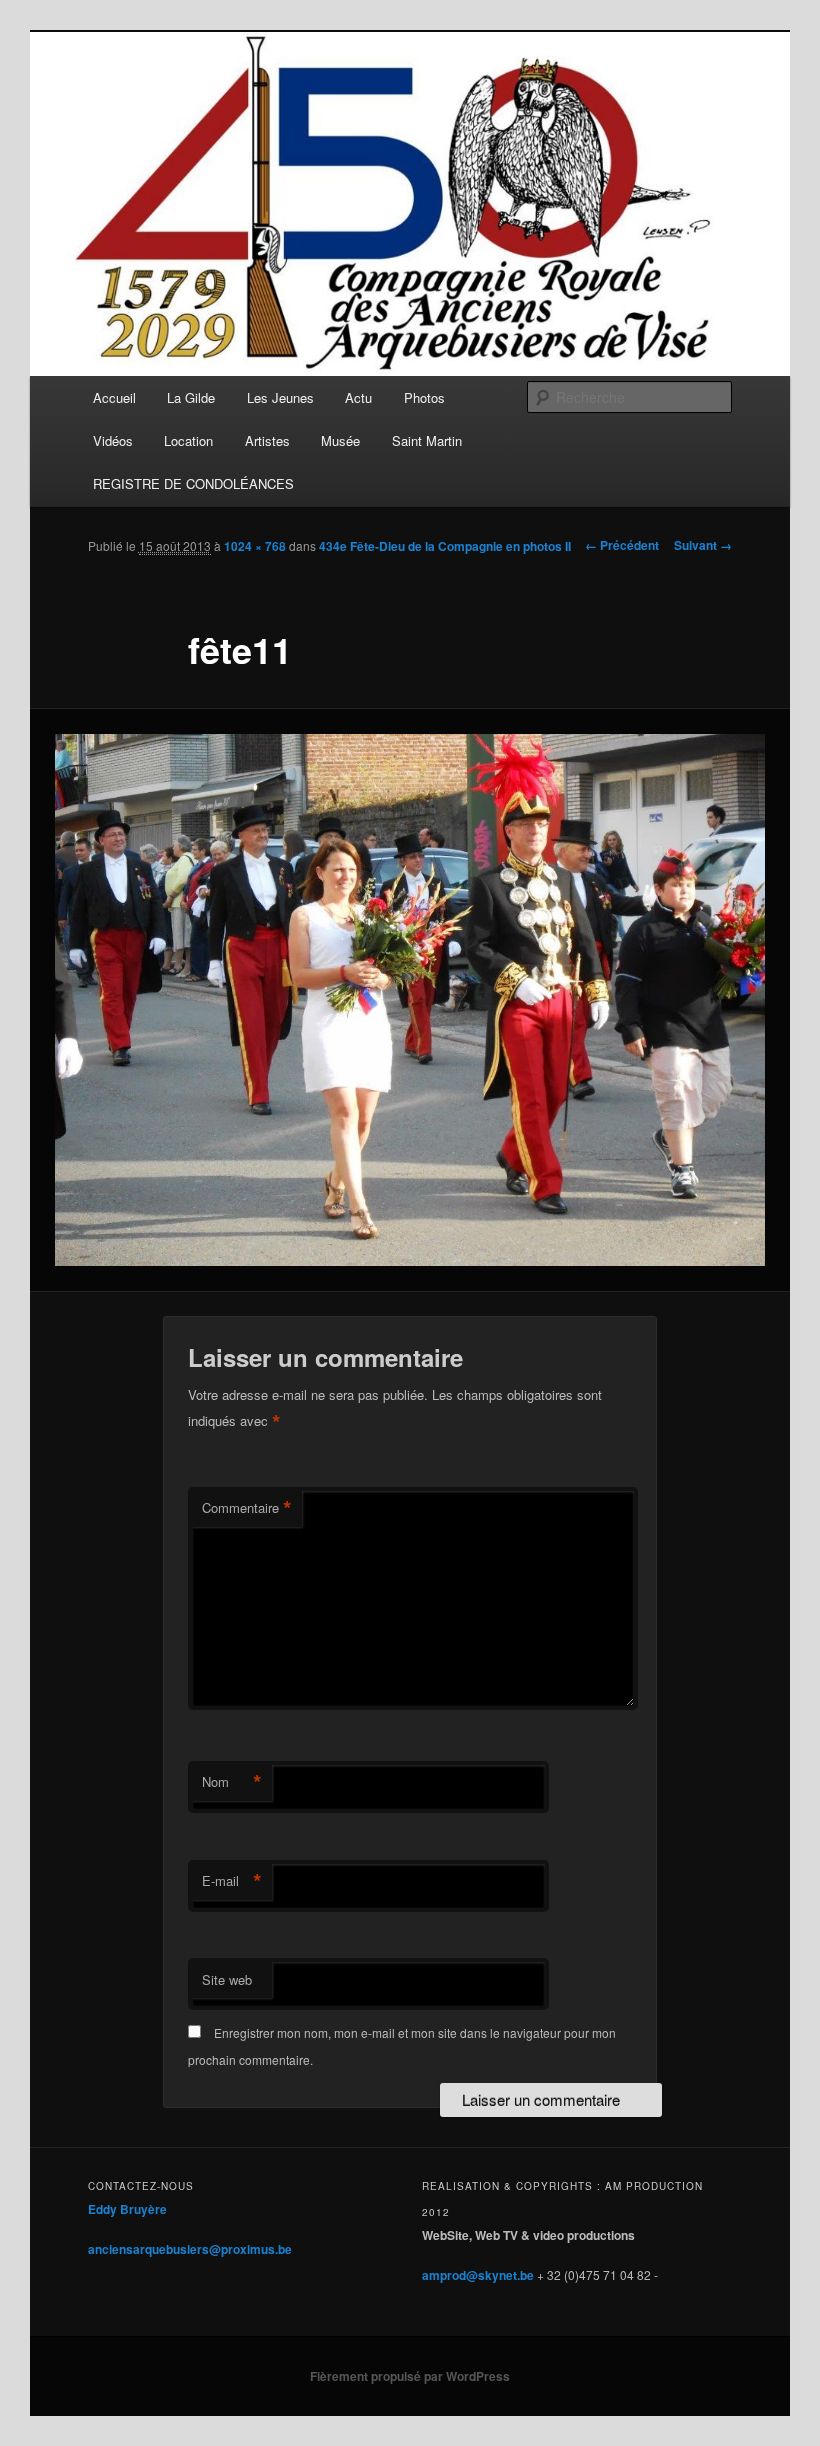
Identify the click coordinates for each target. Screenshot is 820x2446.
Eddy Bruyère (127, 2209)
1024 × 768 (255, 546)
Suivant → (703, 545)
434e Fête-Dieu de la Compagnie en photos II (445, 546)
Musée (340, 440)
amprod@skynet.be (478, 2275)
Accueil (114, 397)
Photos (424, 397)
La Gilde (191, 397)
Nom (232, 1782)
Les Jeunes (280, 397)
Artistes (267, 440)
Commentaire (247, 1508)
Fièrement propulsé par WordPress (410, 2376)
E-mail (232, 1881)
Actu (358, 397)
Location (188, 440)
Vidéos (113, 440)
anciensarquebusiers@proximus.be (190, 2249)
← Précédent (622, 545)
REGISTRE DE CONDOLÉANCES (193, 483)
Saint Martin (427, 440)
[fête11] (410, 1000)
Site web (227, 1979)
